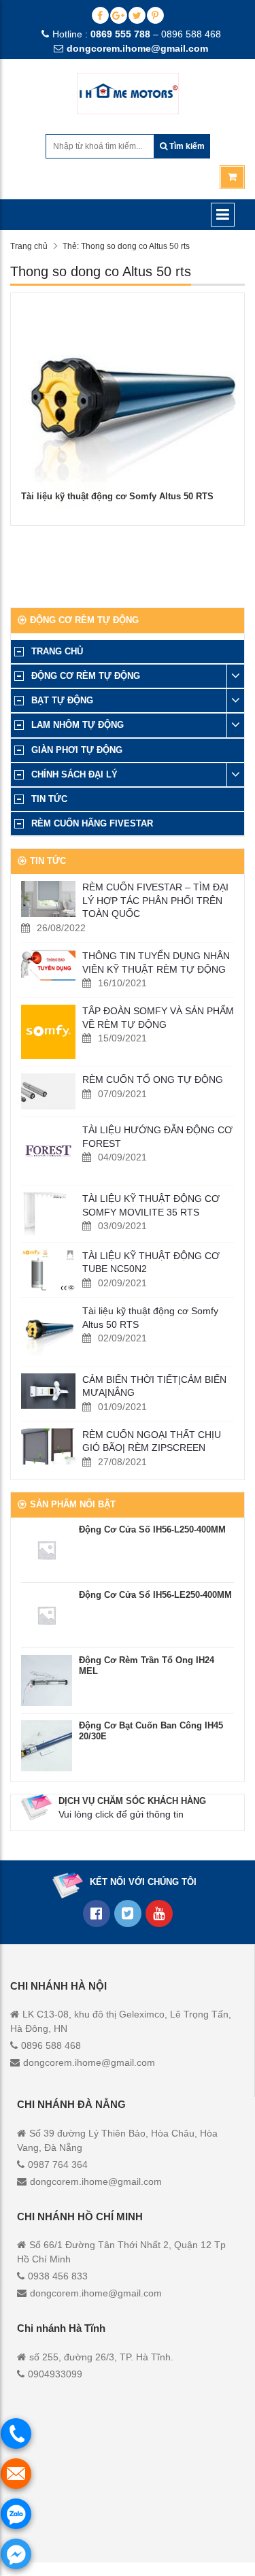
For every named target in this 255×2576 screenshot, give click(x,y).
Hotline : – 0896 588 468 (137, 34)
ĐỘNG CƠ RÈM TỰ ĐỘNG (86, 676)
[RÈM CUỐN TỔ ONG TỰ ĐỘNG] (48, 1091)
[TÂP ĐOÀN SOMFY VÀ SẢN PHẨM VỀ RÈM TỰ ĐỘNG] (48, 1032)
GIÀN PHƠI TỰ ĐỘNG (77, 750)
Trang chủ (29, 246)
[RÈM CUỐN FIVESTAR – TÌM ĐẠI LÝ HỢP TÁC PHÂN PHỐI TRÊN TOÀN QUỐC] (48, 899)
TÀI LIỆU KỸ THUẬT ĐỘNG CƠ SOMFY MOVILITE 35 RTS (151, 1205)
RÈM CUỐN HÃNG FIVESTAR (92, 823)
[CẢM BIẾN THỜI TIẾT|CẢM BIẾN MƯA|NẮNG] (48, 1391)
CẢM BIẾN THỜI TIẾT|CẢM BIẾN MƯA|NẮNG (154, 1386)
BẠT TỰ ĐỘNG (62, 700)
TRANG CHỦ (57, 651)
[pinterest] (155, 15)
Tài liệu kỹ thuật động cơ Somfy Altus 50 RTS (117, 496)
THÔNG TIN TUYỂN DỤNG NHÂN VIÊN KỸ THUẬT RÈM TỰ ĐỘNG (156, 963)
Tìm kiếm (186, 146)
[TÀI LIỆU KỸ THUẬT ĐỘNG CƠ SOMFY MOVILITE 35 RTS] (48, 1214)
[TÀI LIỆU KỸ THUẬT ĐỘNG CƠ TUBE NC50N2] (48, 1270)
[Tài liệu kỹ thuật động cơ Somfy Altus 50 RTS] (48, 1332)
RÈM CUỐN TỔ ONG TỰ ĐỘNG (153, 1080)
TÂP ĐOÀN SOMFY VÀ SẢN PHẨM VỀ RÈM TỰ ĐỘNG (158, 1018)
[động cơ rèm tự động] (159, 1913)
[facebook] (100, 15)
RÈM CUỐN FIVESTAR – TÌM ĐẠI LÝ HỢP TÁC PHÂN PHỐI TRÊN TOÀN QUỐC (155, 900)
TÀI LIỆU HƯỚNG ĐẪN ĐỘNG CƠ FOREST (157, 1137)
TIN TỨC (49, 799)
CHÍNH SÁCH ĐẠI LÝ (74, 774)
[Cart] (232, 177)
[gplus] (119, 15)
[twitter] (137, 15)
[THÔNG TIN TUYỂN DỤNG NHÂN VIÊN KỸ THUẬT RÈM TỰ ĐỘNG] (48, 966)
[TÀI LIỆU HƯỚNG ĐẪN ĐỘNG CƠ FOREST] (48, 1151)
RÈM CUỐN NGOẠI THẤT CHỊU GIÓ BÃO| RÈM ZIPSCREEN (152, 1441)
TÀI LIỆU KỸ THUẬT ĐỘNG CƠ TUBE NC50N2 (151, 1262)
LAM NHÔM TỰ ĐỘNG (78, 725)
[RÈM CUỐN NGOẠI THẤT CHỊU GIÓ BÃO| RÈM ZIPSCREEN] (48, 1446)
